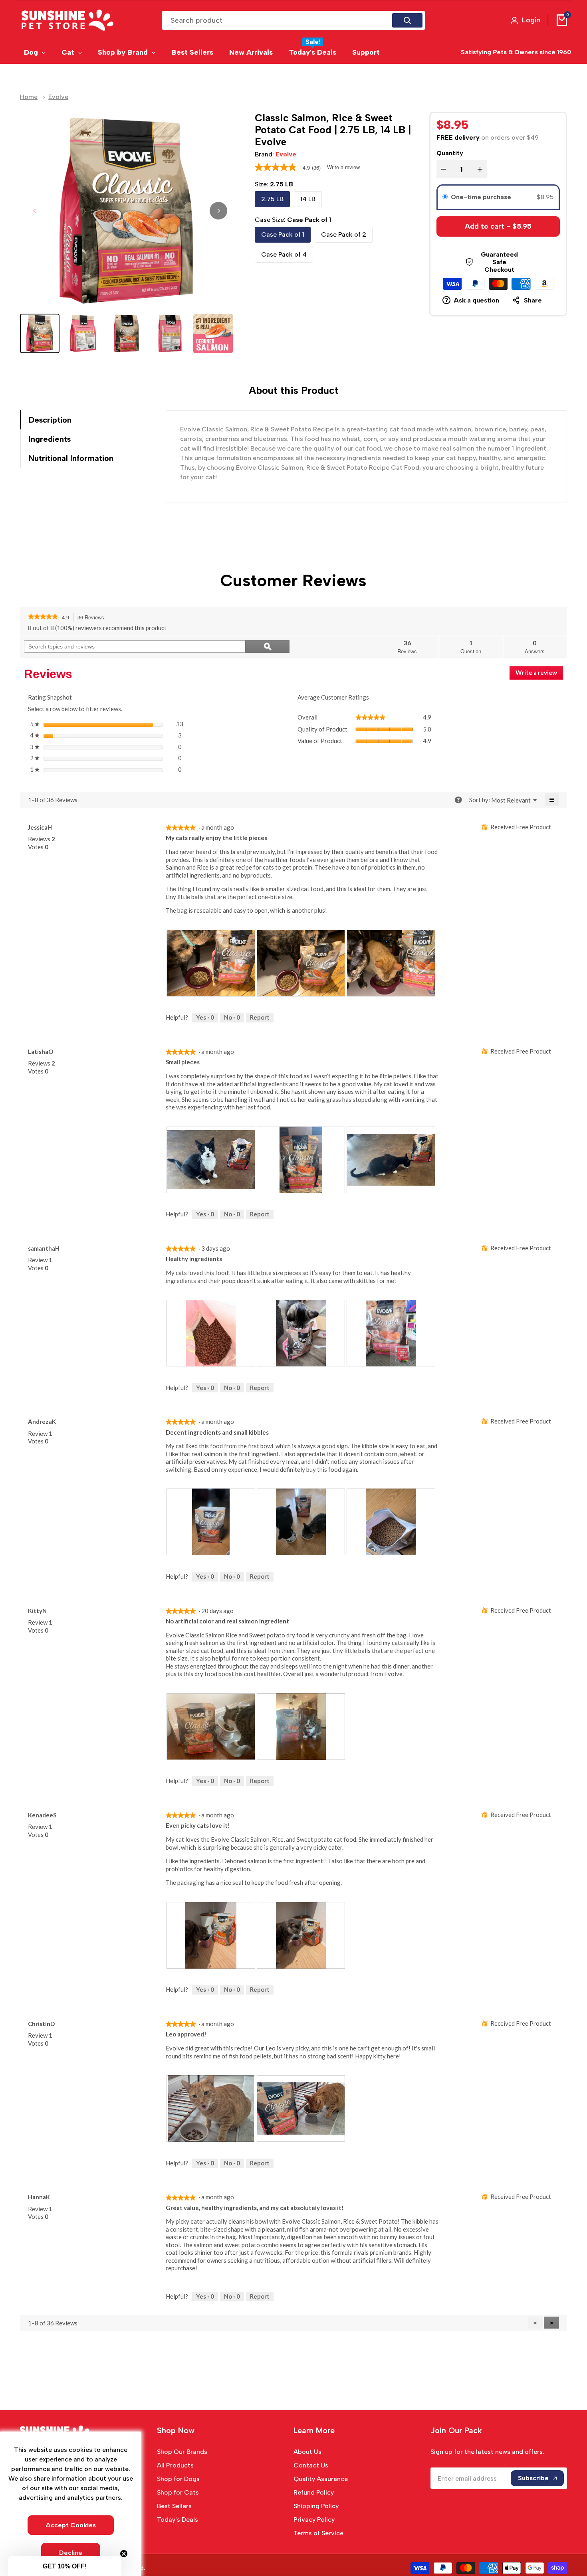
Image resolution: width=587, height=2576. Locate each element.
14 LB (308, 199)
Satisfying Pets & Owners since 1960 (516, 52)
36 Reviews (93, 618)
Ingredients (50, 439)
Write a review (343, 167)
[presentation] (211, 963)
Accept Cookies (71, 2525)
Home (29, 97)
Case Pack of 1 (283, 234)
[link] (43, 617)
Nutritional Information (71, 458)
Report (260, 1017)
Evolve (58, 97)
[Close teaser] (124, 2554)
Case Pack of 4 (284, 254)
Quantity (450, 153)
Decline (71, 2553)
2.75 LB (272, 199)
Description (50, 420)
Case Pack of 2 (344, 234)
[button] (551, 2323)
